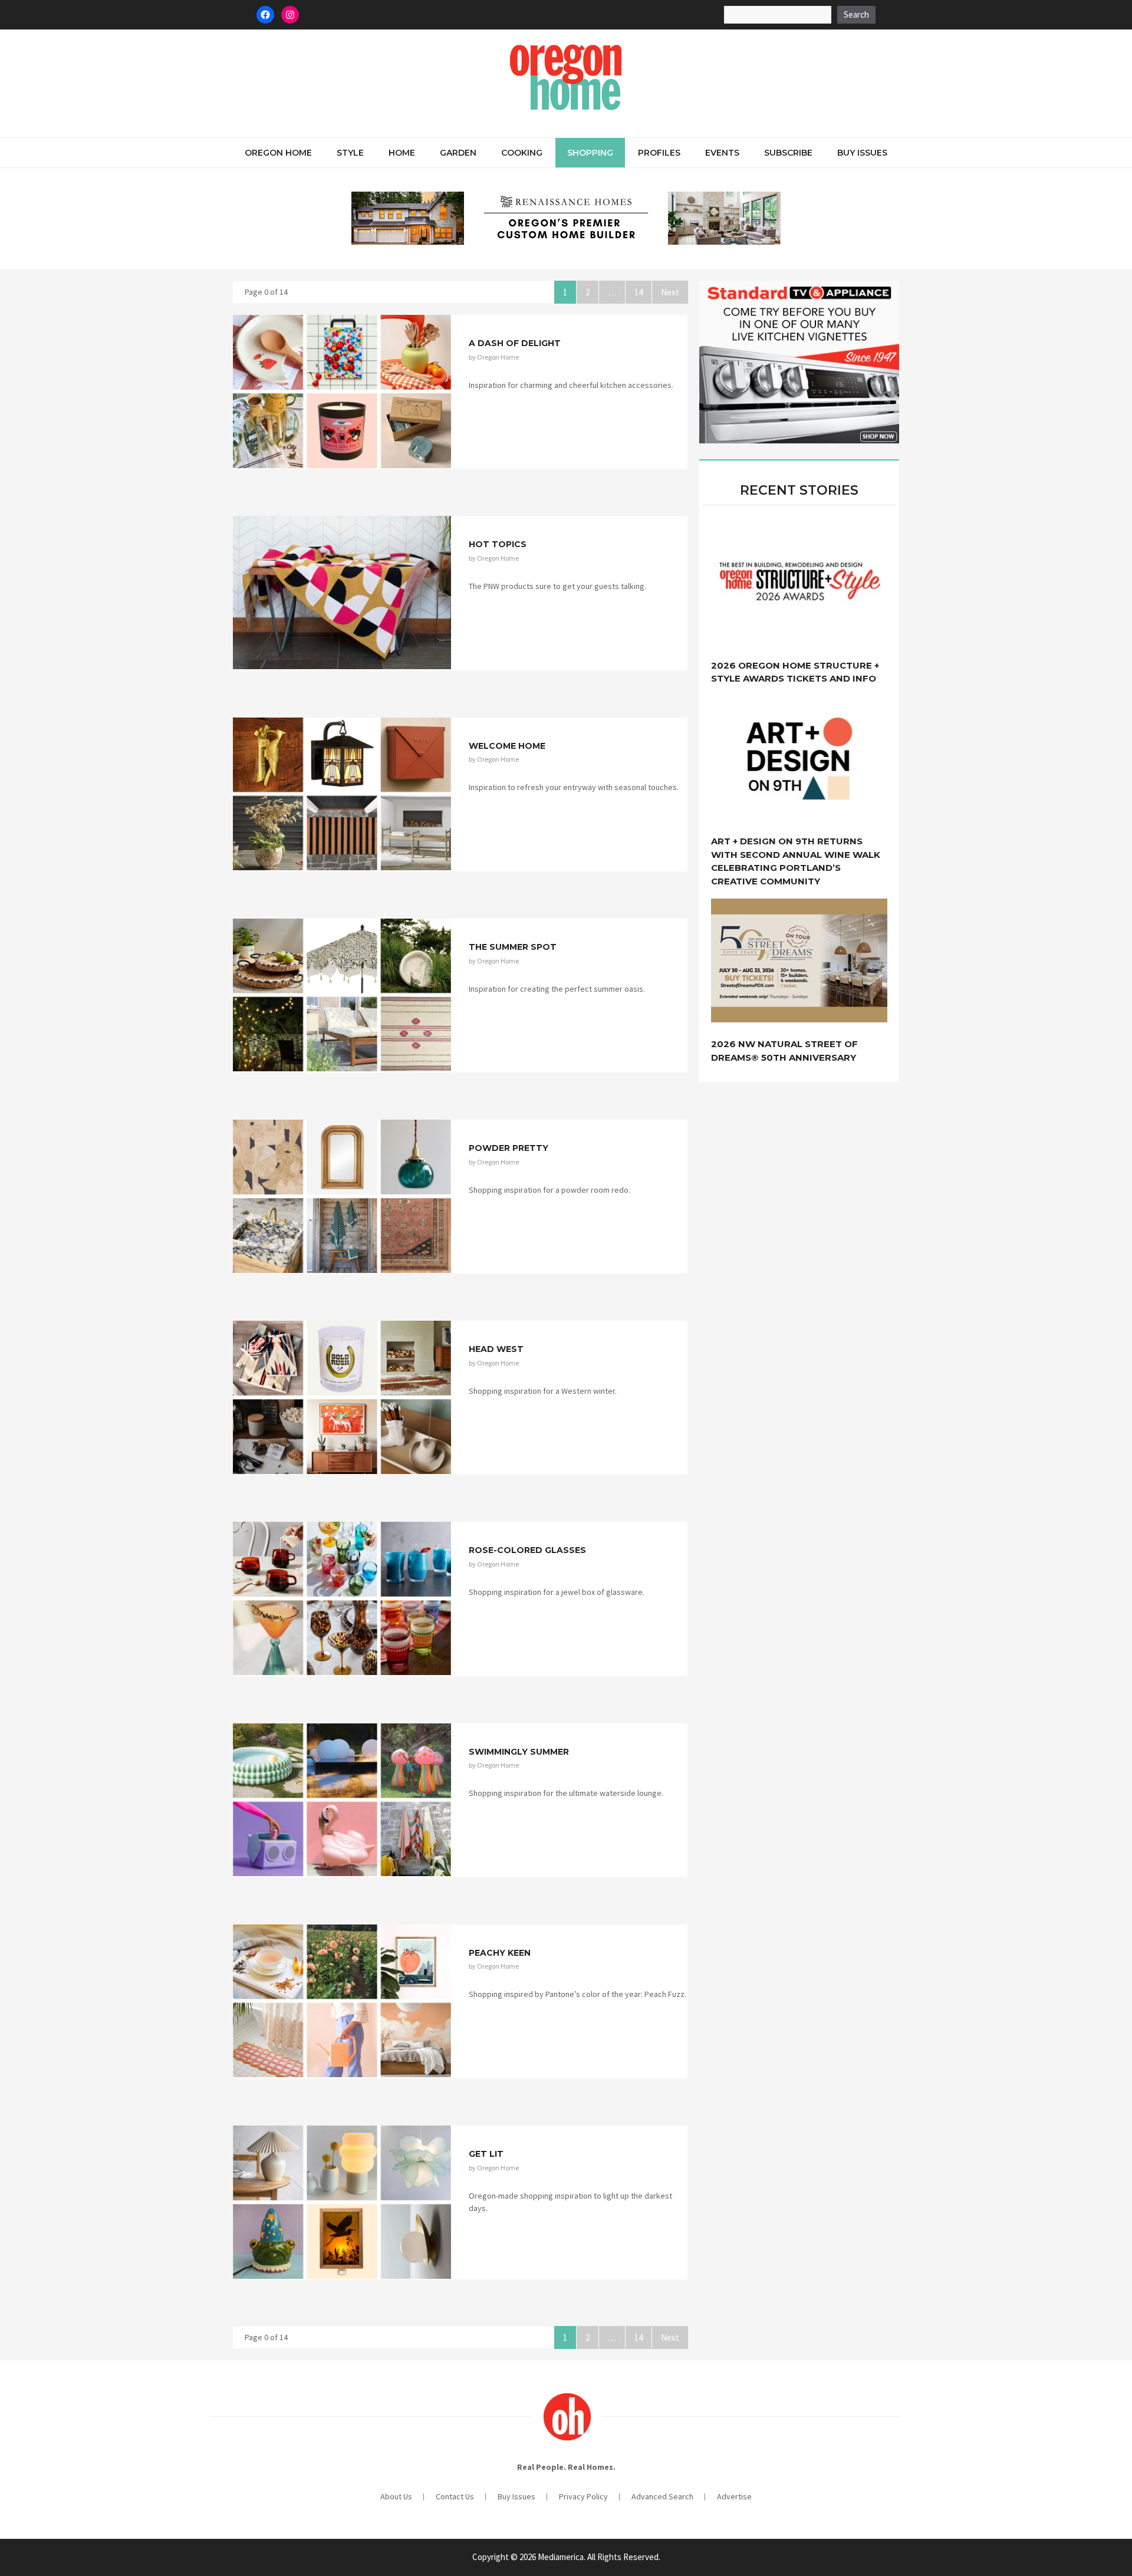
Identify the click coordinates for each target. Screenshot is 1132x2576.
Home (402, 153)
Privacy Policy (583, 2496)
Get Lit (486, 2154)
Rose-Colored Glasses (527, 1550)
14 (643, 292)
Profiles (659, 153)
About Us (396, 2496)
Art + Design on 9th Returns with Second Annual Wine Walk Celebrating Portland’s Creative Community (796, 861)
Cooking (522, 153)
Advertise (734, 2496)
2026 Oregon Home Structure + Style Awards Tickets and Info (795, 672)
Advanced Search (662, 2496)
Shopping (590, 153)
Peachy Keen (500, 1953)
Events (722, 153)
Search (856, 14)
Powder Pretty (509, 1148)
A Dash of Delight (515, 343)
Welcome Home (507, 746)
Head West (496, 1349)
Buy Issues (862, 153)
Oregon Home (278, 153)
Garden (458, 153)
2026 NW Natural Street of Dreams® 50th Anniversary (784, 1051)
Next (670, 292)
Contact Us (455, 2496)
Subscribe (788, 153)
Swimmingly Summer (519, 1752)
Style (350, 153)
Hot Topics (498, 544)
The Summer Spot (513, 947)
